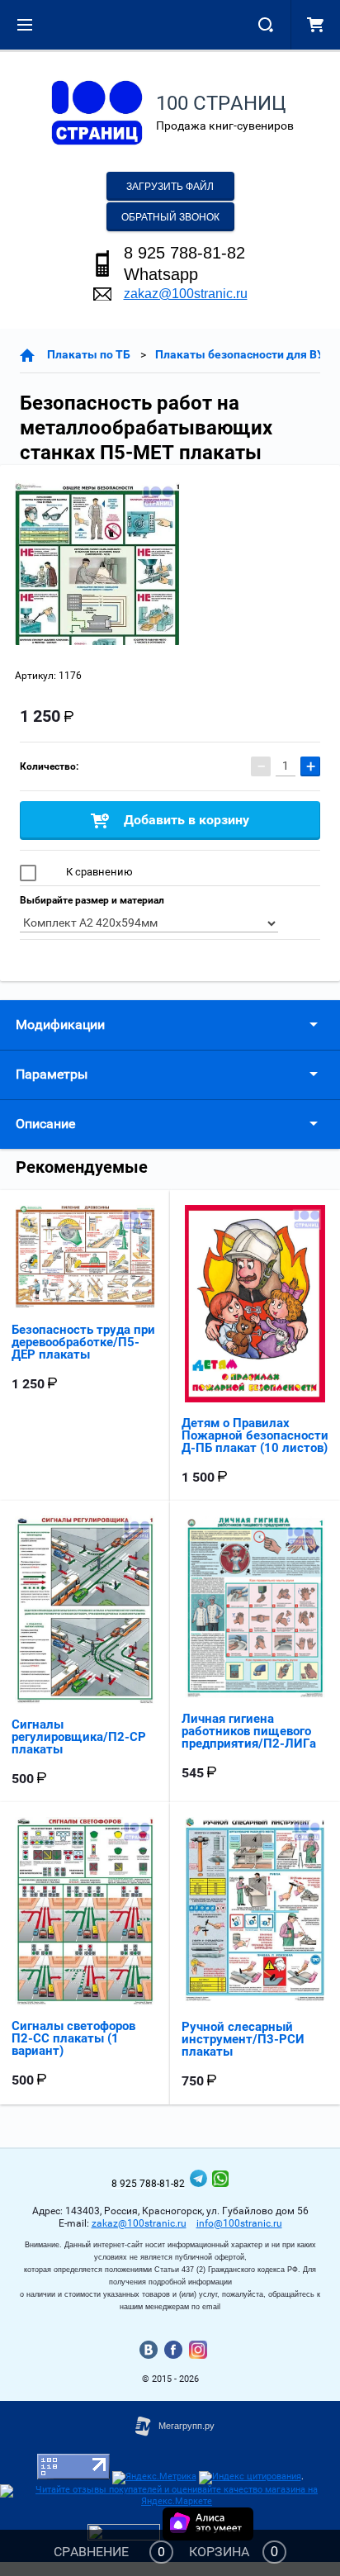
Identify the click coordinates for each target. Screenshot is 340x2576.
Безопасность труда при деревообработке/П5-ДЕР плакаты (83, 1342)
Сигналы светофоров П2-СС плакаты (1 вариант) (73, 2038)
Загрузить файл (170, 187)
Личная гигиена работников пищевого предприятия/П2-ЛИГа (249, 1731)
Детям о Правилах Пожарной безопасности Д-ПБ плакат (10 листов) (255, 1435)
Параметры (52, 1074)
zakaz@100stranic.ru (186, 294)
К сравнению (98, 872)
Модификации (60, 1025)
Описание (45, 1124)
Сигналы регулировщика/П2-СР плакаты (79, 1737)
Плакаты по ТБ (89, 354)
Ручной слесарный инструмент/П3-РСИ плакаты (243, 2039)
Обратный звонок (170, 217)
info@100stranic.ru (239, 2223)
